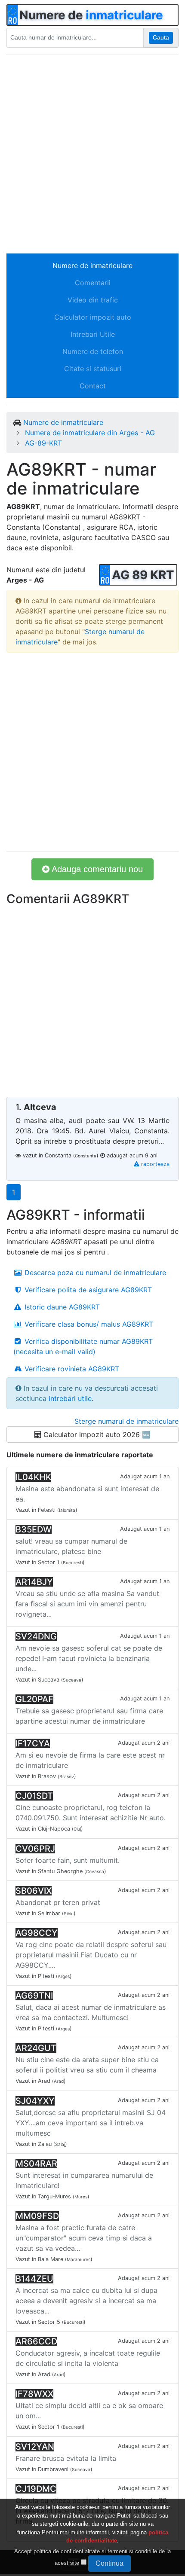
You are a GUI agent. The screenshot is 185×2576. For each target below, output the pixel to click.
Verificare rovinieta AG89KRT (71, 1369)
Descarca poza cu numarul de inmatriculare (94, 1273)
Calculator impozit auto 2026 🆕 (96, 1435)
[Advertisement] (92, 154)
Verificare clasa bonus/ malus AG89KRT (88, 1324)
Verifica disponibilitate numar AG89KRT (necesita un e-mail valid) (83, 1346)
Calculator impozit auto (93, 317)
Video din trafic (93, 300)
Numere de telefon (93, 351)
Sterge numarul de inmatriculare (126, 1421)
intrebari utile (70, 1398)
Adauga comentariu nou (96, 869)
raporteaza (154, 1164)
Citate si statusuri (93, 369)
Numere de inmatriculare (92, 266)
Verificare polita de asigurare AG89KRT (87, 1290)
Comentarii (93, 283)
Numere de (91, 15)
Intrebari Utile (93, 334)
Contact (93, 386)
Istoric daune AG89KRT (61, 1307)
